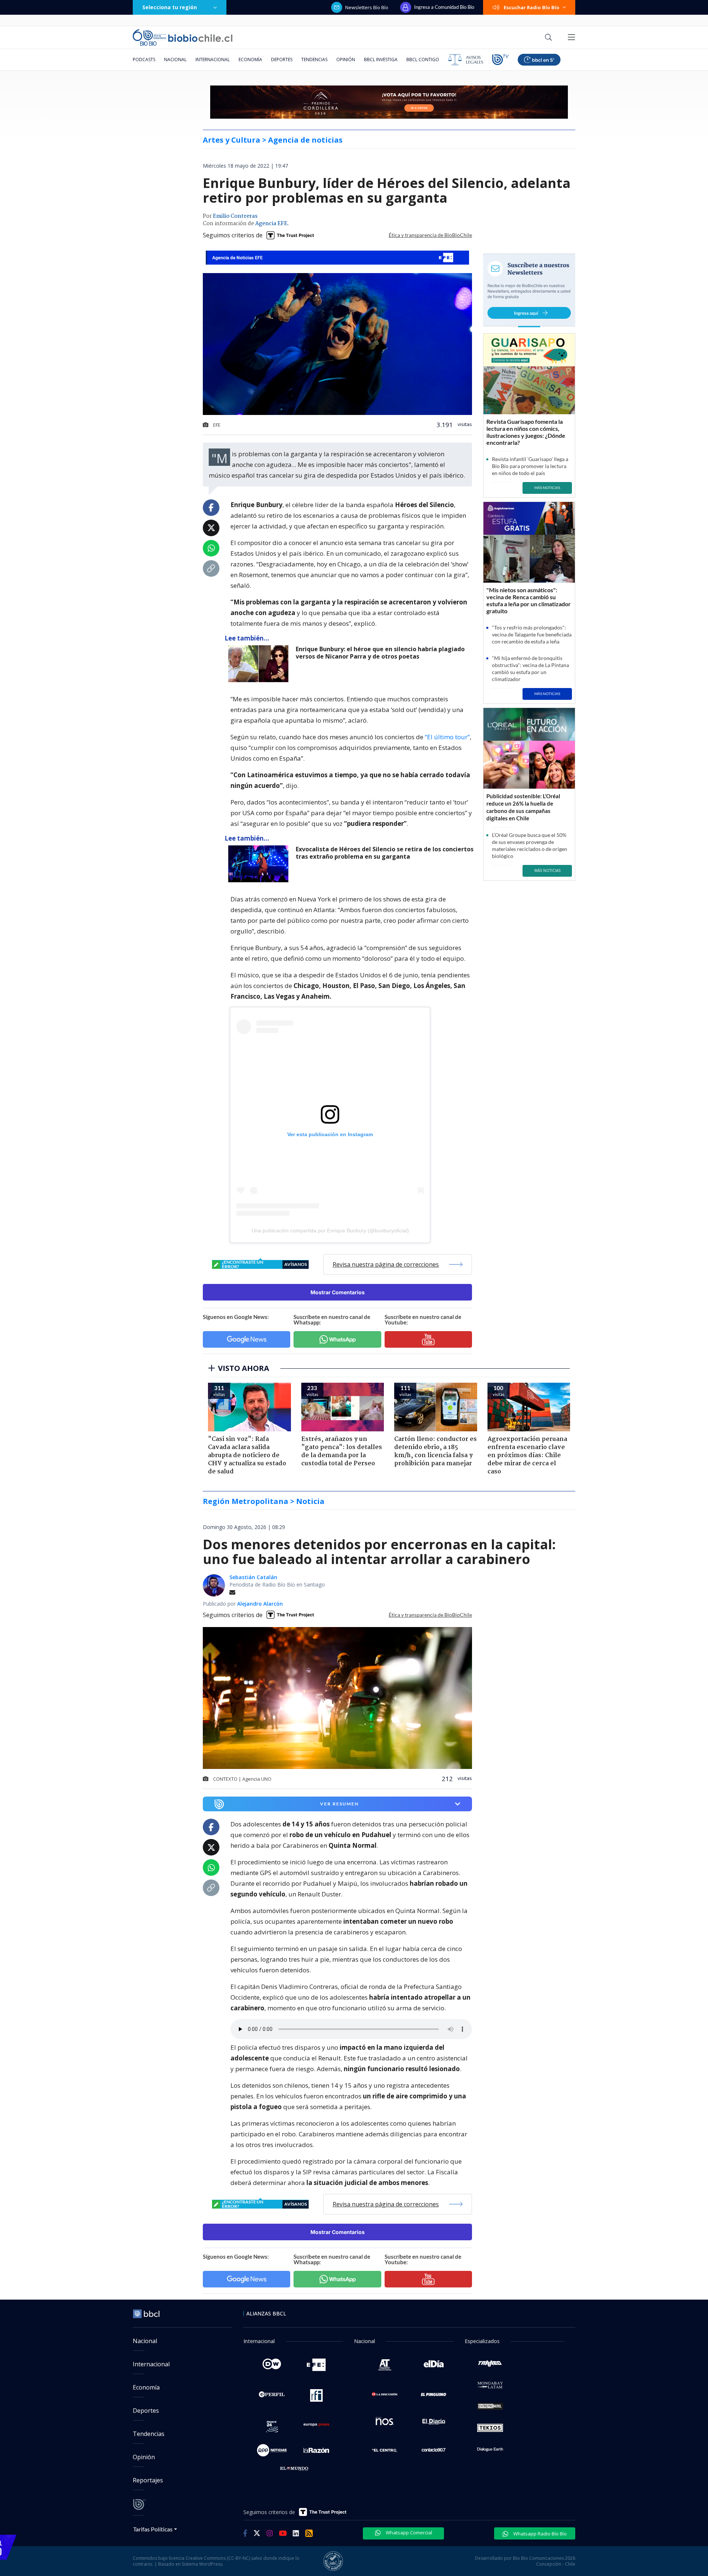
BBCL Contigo (423, 60)
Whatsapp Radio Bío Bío (539, 2534)
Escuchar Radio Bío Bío (532, 7)
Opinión (346, 60)
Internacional (213, 60)
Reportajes (148, 2480)
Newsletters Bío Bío (367, 7)
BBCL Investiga (381, 60)
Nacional (175, 60)
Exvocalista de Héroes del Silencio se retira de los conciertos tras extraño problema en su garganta (385, 853)
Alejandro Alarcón (260, 1604)
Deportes (282, 60)
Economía (250, 60)
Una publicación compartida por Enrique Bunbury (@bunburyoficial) (330, 1231)
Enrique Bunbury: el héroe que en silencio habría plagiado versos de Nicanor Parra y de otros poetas (380, 653)
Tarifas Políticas (153, 2529)
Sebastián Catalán (253, 1577)
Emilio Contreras (235, 216)
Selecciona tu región (170, 7)
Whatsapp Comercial (408, 2533)
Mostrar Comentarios (338, 1292)
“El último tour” (447, 737)
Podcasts (144, 60)
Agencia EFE (271, 224)
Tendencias (314, 60)
